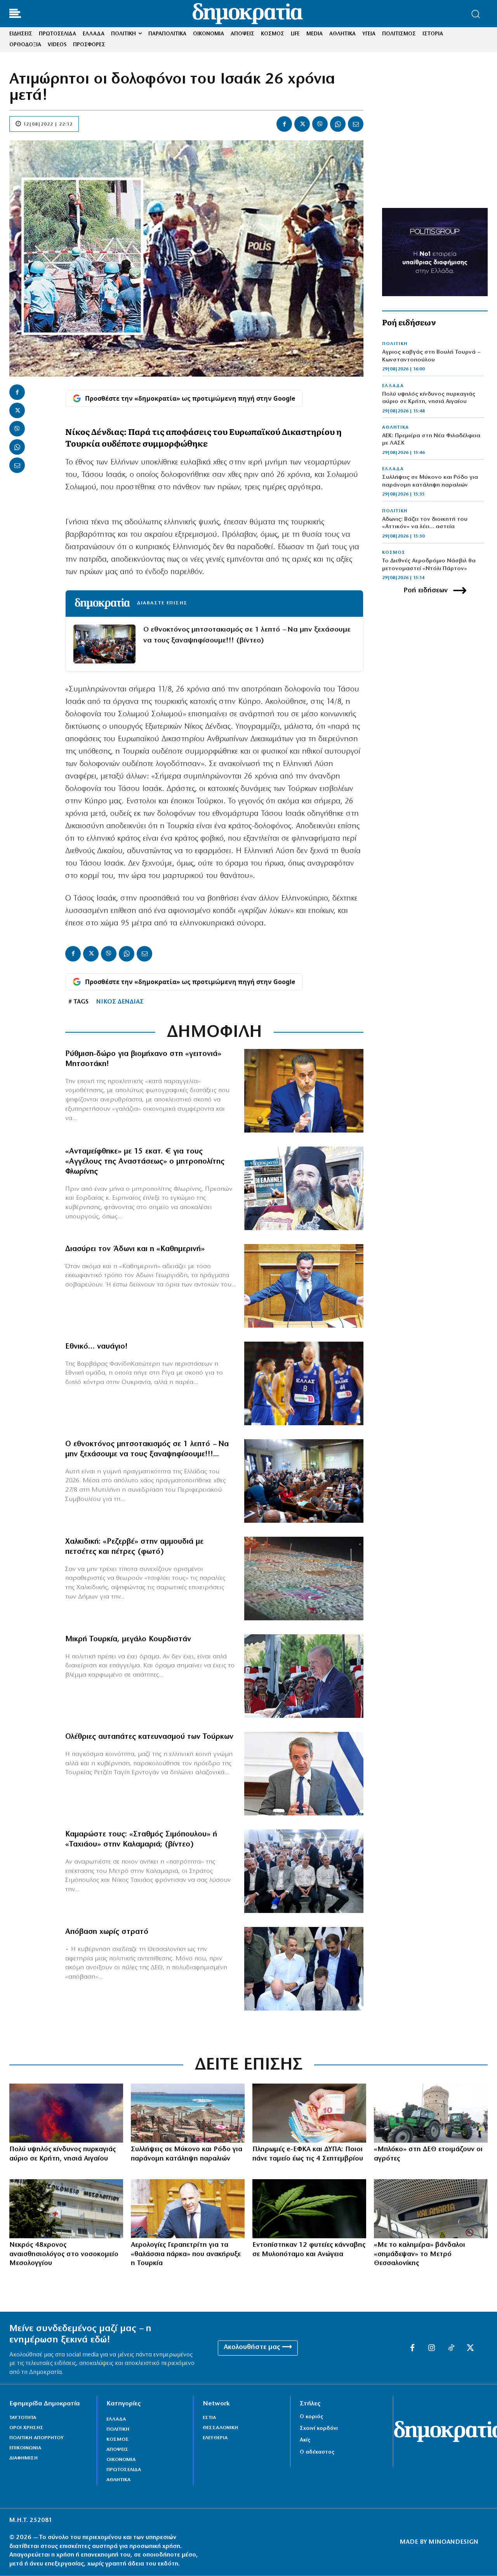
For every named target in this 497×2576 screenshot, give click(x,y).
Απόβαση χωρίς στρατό (107, 1932)
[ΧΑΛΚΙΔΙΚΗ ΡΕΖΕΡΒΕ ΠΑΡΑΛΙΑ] (304, 1579)
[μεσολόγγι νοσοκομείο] (66, 2209)
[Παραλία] (188, 2113)
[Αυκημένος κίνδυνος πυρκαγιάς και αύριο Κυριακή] (66, 2113)
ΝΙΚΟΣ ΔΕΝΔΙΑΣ (120, 1002)
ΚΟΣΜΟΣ (394, 553)
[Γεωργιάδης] (304, 1286)
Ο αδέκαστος (317, 2452)
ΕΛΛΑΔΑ (393, 386)
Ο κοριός (311, 2417)
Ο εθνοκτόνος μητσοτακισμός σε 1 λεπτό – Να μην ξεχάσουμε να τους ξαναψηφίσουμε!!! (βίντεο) (247, 635)
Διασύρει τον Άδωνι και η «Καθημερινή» (135, 1249)
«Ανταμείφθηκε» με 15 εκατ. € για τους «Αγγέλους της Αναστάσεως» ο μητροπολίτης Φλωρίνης (145, 1162)
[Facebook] (284, 124)
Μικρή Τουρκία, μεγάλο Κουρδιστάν (128, 1639)
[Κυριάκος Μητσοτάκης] (304, 1774)
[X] (302, 124)
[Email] (356, 124)
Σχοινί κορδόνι (319, 2429)
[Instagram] (432, 2348)
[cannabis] (309, 2209)
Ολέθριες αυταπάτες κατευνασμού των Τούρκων (149, 1737)
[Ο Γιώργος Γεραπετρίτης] (188, 2209)
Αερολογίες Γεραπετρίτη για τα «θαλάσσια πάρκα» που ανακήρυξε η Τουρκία (186, 2254)
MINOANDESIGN (454, 2542)
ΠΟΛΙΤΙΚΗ (395, 344)
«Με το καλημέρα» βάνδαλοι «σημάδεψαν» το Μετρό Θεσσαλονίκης (420, 2254)
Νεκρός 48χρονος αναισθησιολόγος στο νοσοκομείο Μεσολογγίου (64, 2254)
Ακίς (305, 2440)
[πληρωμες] (309, 2113)
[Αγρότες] (431, 2113)
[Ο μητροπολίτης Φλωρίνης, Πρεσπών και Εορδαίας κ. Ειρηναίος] (304, 1188)
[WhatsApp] (338, 124)
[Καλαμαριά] (431, 2209)
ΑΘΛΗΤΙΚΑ (395, 428)
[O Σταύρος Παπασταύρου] (304, 1091)
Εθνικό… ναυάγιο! (96, 1347)
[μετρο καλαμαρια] (304, 1871)
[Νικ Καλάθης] (304, 1383)
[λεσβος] (304, 1481)
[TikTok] (451, 2348)
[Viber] (320, 124)
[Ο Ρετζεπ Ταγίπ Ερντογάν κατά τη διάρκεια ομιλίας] (304, 1676)
